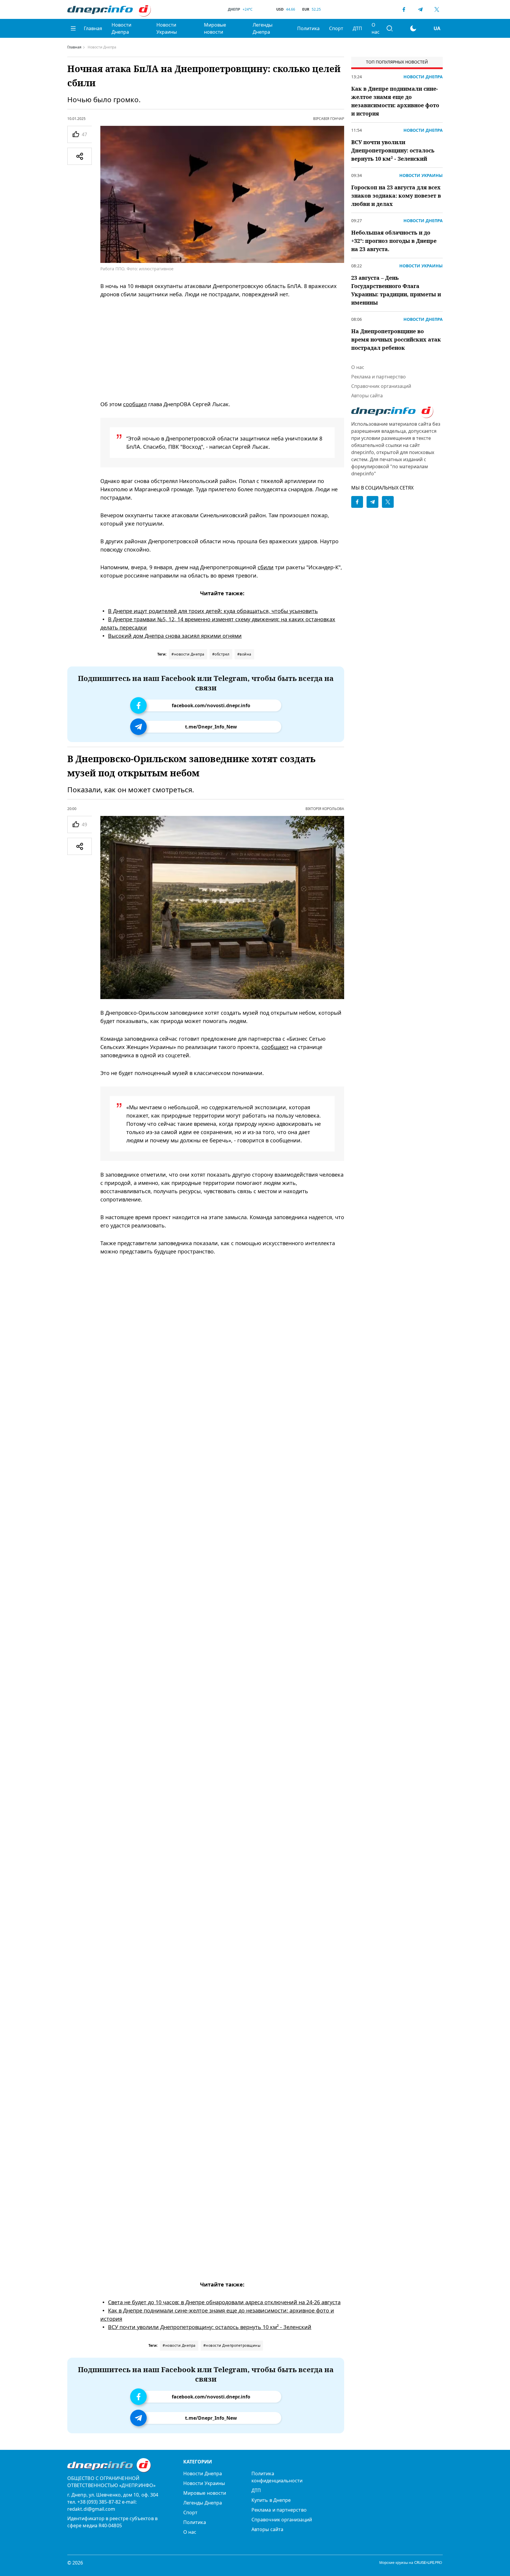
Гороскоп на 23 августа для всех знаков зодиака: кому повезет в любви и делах (396, 196)
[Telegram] (420, 9)
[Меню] (73, 28)
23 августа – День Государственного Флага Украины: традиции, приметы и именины (396, 290)
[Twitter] (437, 9)
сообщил (135, 404)
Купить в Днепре (271, 2500)
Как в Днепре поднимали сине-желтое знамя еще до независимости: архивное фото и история (395, 101)
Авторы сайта (367, 396)
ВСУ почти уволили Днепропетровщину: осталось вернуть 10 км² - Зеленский (210, 2327)
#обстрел (221, 654)
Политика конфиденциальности (277, 2477)
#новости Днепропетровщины (232, 2345)
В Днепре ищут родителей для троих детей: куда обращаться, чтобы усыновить (213, 611)
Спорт (336, 28)
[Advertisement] (222, 349)
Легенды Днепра (263, 28)
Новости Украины (167, 28)
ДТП (357, 28)
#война (244, 654)
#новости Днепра (188, 654)
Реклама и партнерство (379, 377)
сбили (266, 567)
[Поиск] (390, 28)
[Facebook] (404, 9)
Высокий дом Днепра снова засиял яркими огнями (175, 636)
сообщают (275, 1047)
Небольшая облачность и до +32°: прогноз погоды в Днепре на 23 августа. (394, 241)
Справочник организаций (381, 386)
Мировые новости (215, 28)
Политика (308, 28)
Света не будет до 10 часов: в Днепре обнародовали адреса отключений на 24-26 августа (224, 2302)
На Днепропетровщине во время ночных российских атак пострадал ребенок (396, 339)
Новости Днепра (121, 28)
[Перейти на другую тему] (413, 28)
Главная (93, 28)
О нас (376, 28)
